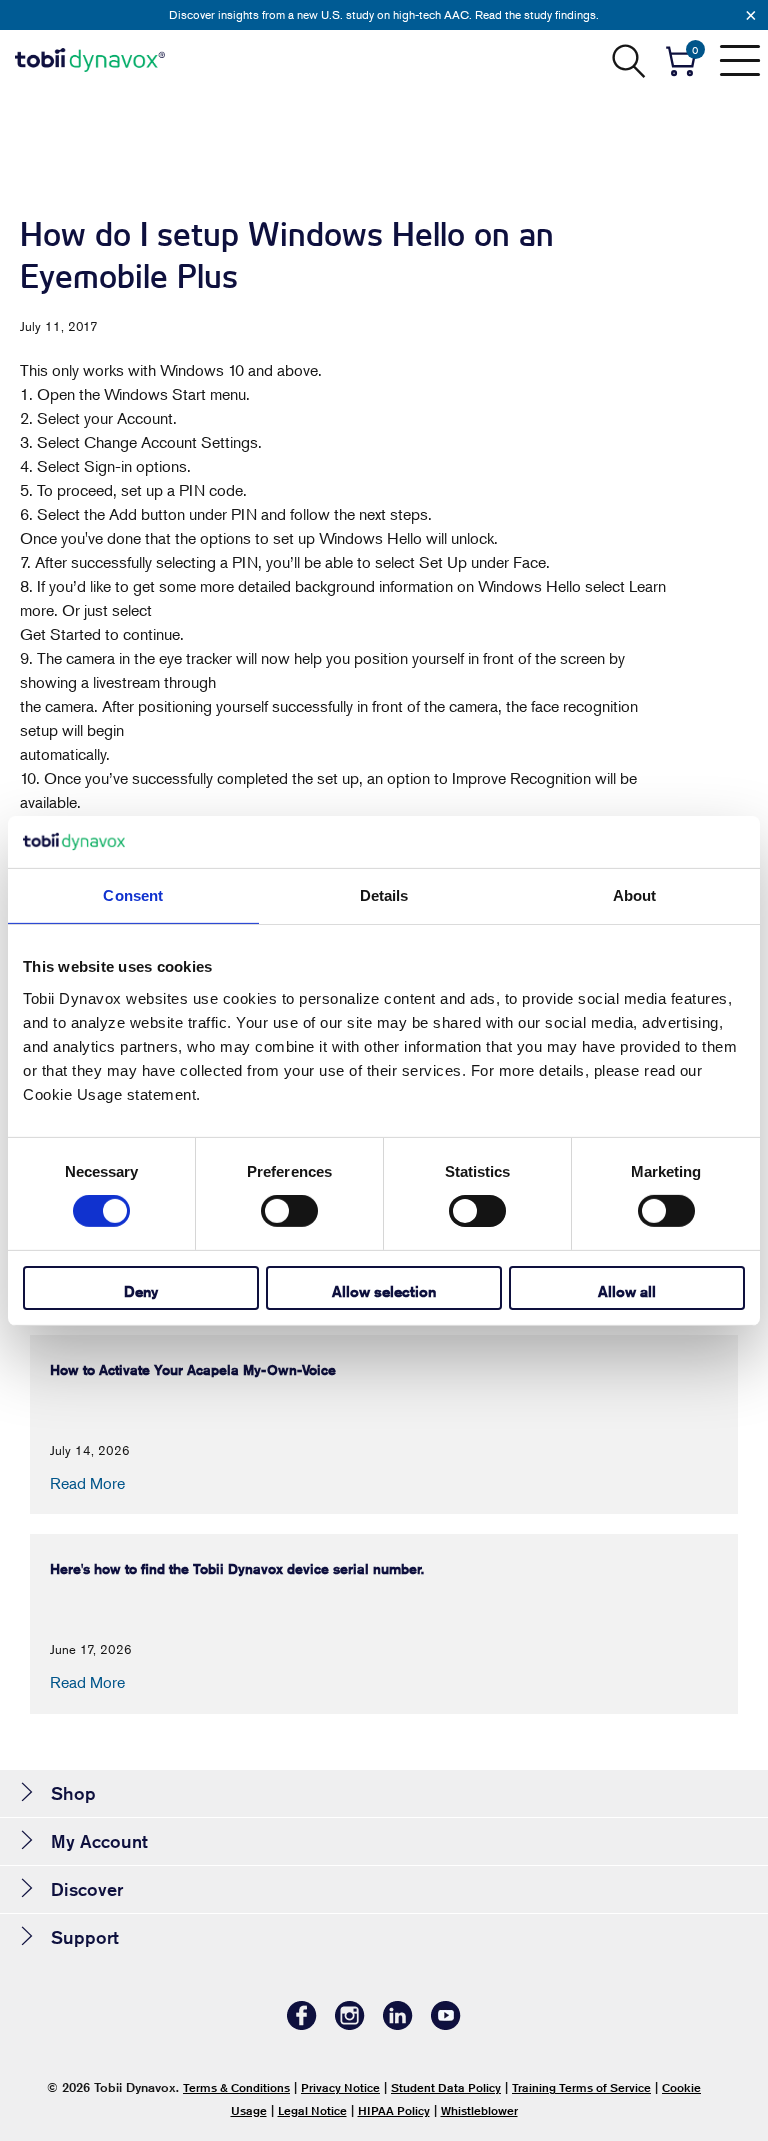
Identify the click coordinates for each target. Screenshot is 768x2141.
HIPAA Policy (394, 2110)
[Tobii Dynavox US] (90, 60)
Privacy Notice (340, 2087)
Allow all (627, 1291)
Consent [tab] (133, 895)
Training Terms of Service (581, 2087)
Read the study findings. (537, 14)
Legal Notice (312, 2110)
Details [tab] (384, 895)
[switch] (289, 1211)
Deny (141, 1291)
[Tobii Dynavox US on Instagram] (350, 2024)
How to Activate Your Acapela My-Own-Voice (193, 1370)
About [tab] (635, 895)
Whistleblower (479, 2110)
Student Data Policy (446, 2087)
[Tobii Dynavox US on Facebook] (302, 2024)
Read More (87, 1483)
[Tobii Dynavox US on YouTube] (446, 2024)
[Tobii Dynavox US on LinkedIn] (398, 2024)
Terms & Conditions (236, 2087)
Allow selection (384, 1291)
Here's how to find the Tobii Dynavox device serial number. (237, 1569)
